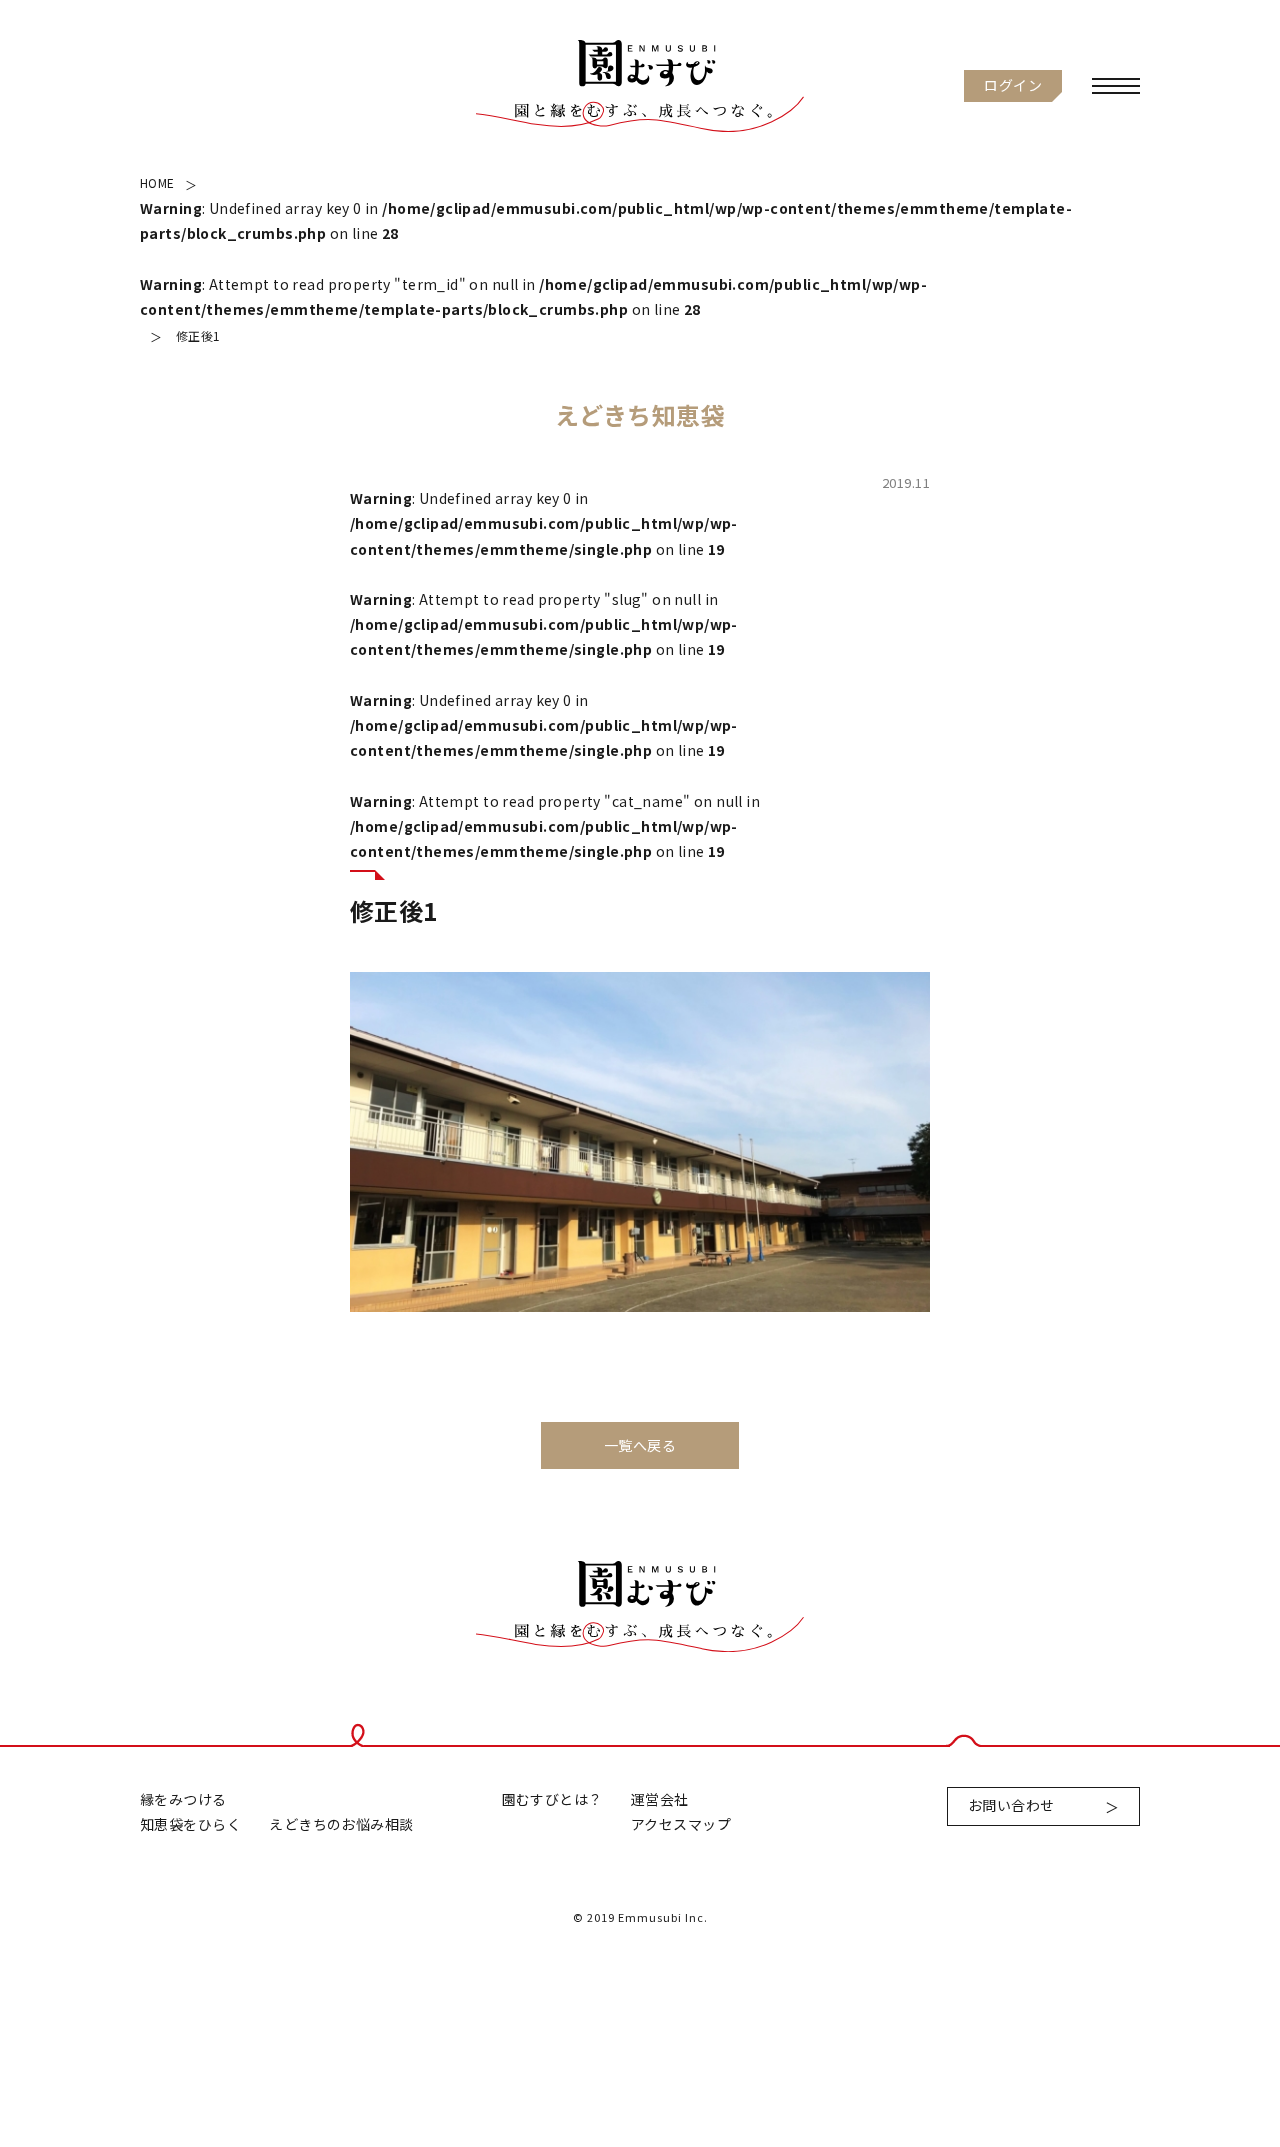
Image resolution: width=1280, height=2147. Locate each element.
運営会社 (660, 1799)
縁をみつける (183, 1799)
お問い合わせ (1011, 1805)
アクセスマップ (681, 1824)
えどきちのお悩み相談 (341, 1824)
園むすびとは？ (552, 1799)
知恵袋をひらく (190, 1824)
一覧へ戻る (640, 1445)
